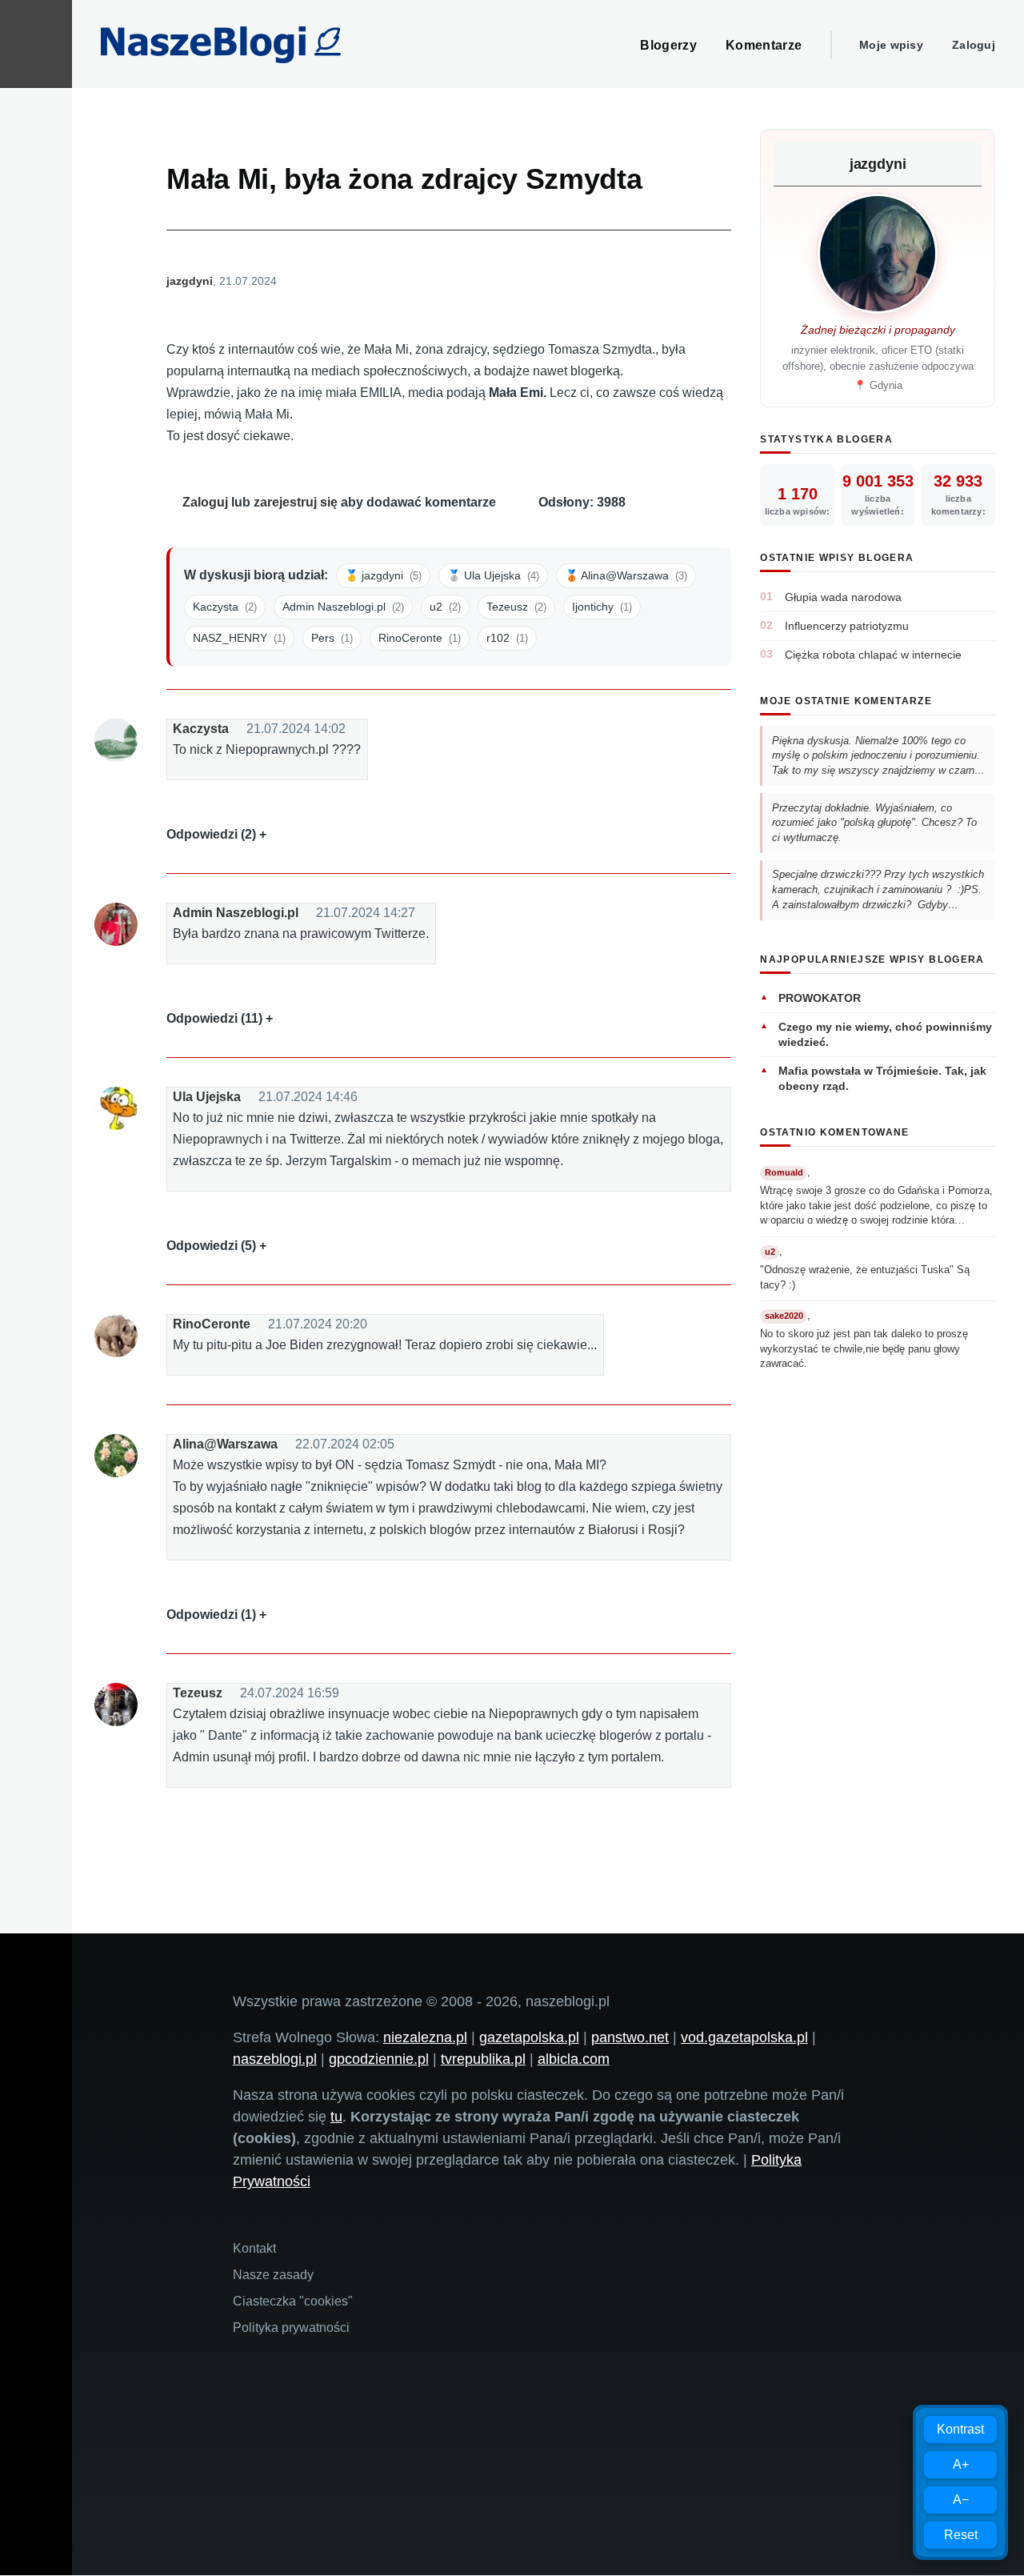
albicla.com (574, 2059)
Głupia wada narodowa (843, 597)
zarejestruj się (296, 502)
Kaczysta (201, 729)
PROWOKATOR (820, 998)
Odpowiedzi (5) (211, 1246)
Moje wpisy (891, 45)
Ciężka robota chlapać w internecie (873, 655)
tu (336, 2117)
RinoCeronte (212, 1324)
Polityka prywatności (291, 2328)
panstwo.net (630, 2037)
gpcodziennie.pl (379, 2059)
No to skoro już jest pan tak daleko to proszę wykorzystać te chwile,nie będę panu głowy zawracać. (864, 1348)
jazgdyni (190, 281)
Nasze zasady (273, 2275)
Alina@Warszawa (225, 1444)
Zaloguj (974, 45)
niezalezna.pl (425, 2037)
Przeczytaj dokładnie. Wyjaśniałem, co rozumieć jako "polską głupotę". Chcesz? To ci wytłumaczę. (874, 823)
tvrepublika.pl (483, 2059)
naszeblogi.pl (275, 2059)
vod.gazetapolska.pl (744, 2037)
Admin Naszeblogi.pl (236, 913)
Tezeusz (198, 1693)
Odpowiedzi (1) (211, 1615)
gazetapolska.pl (529, 2037)
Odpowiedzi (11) (214, 1018)
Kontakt (254, 2248)
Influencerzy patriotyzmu (847, 626)
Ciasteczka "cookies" (293, 2301)
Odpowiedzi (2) (211, 834)
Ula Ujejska (207, 1097)
